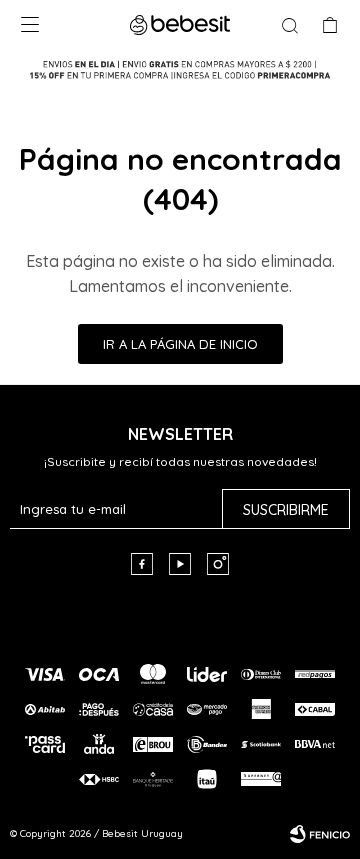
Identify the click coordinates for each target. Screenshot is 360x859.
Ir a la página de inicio (180, 344)
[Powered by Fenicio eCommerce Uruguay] (320, 834)
